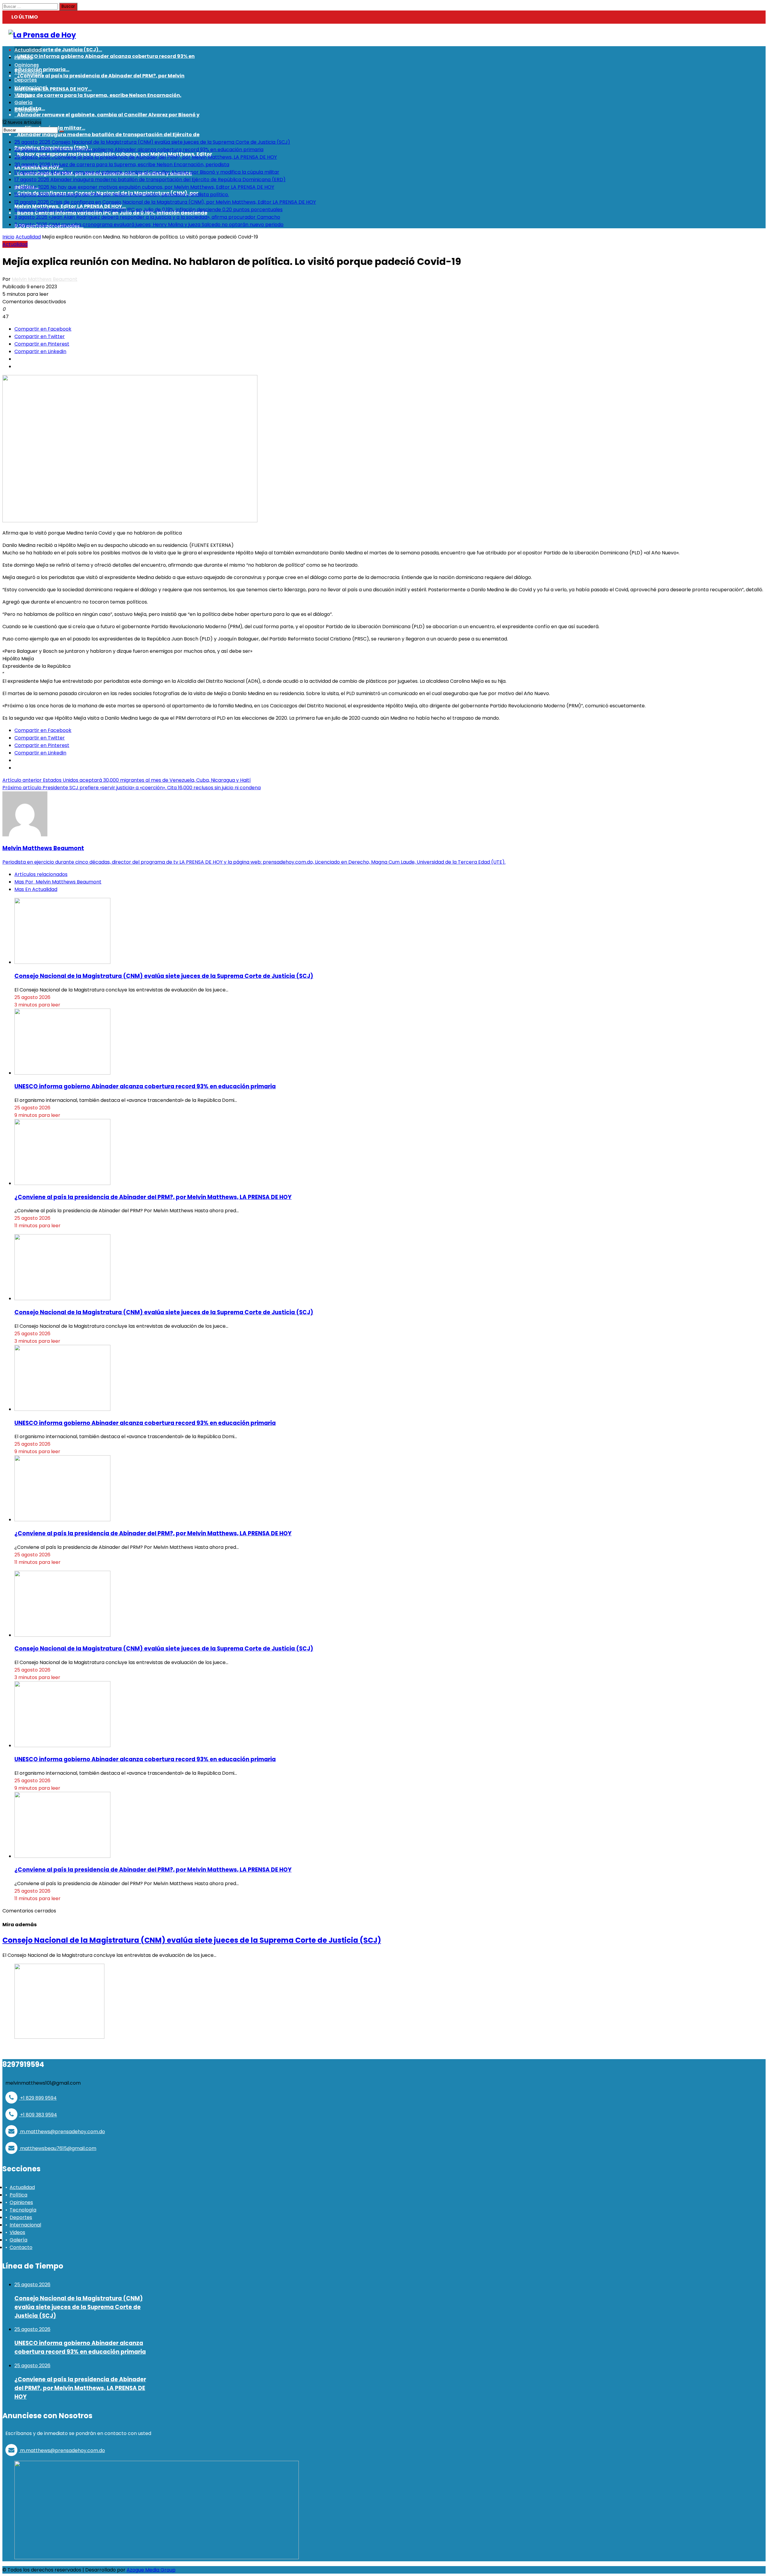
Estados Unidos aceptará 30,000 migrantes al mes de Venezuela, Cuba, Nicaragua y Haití (127, 780)
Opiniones (21, 2202)
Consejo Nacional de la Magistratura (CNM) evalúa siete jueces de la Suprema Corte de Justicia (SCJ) (164, 976)
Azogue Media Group (151, 2570)
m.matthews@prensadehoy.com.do (62, 2132)
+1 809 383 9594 (38, 2115)
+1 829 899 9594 (38, 2098)
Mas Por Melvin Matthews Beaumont (58, 882)
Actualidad (28, 237)
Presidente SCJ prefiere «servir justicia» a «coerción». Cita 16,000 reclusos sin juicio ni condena (132, 788)
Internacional (25, 2225)
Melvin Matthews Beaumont (45, 279)
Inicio (8, 237)
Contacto (21, 2247)
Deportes (21, 2217)
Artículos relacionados (41, 874)
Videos (17, 2232)
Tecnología (23, 2210)
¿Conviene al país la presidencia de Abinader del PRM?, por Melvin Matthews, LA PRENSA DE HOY (153, 1197)
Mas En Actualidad (36, 889)
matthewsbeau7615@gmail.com (58, 2148)
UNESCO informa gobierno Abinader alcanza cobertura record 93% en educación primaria (145, 1086)
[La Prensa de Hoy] (42, 35)
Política (18, 2195)
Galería (18, 2240)
